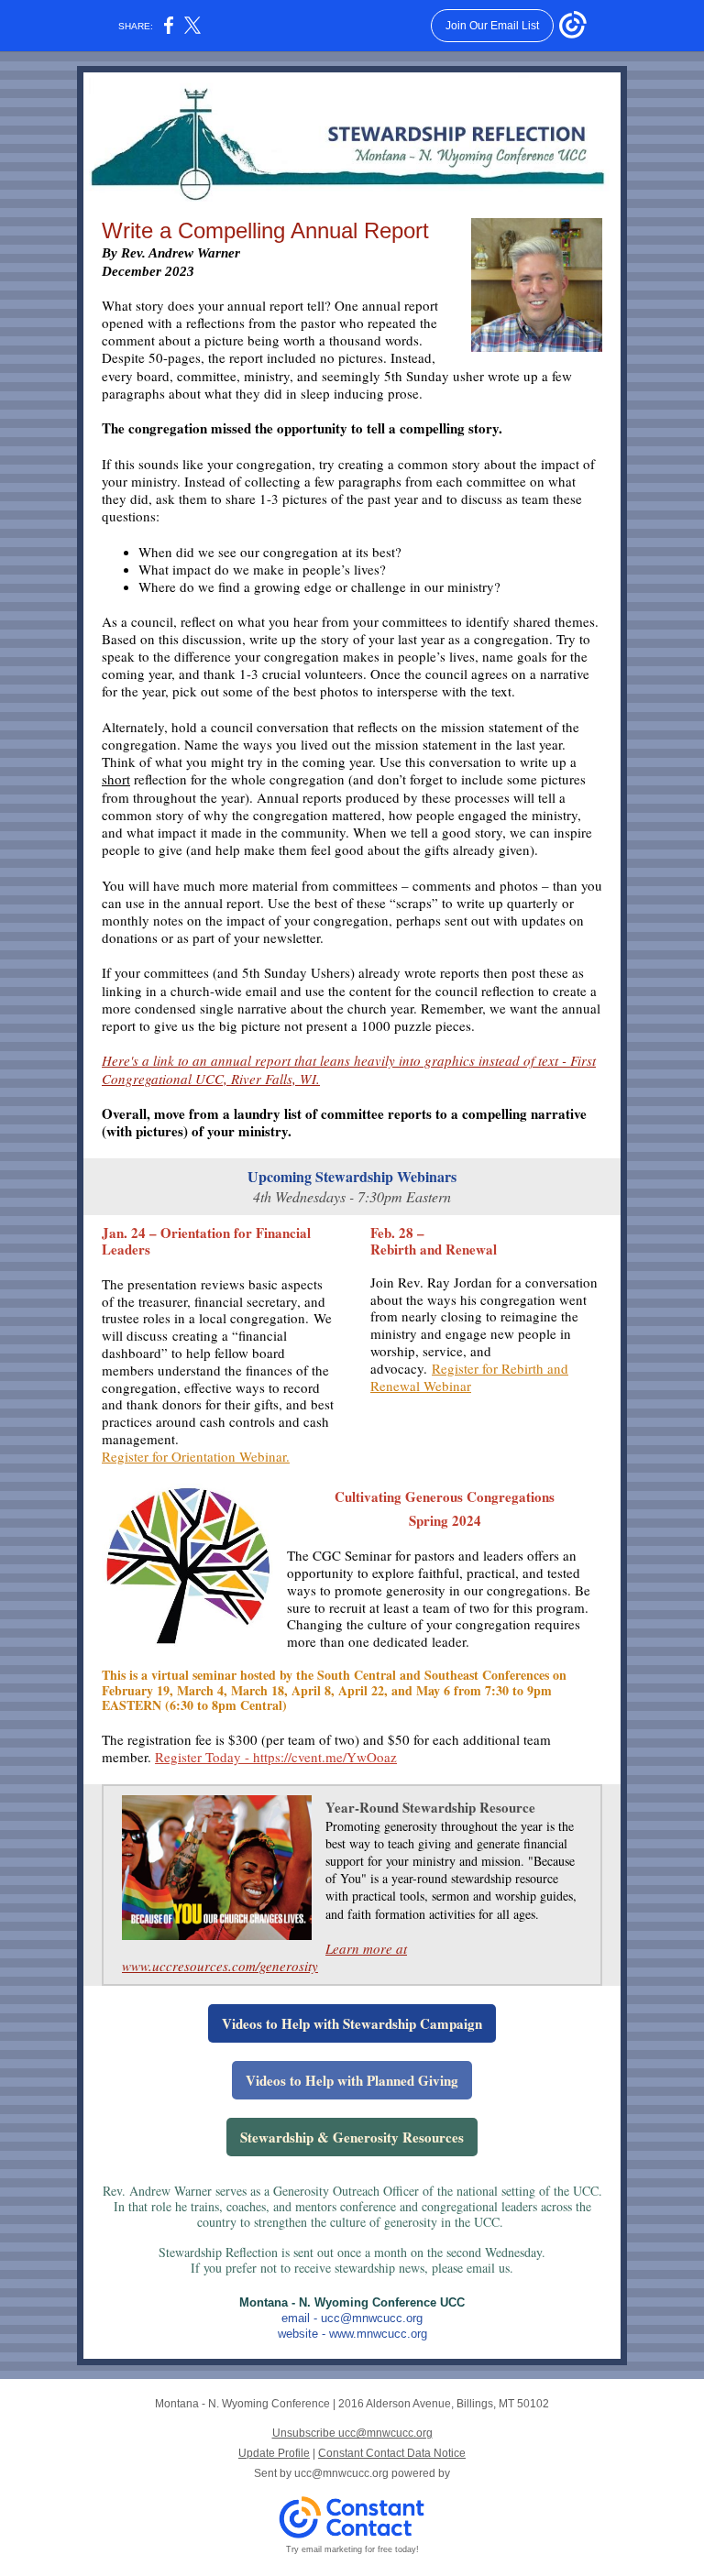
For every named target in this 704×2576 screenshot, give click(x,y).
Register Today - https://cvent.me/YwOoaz (276, 1757)
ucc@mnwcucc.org (372, 2318)
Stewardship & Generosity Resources (352, 2137)
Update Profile (274, 2453)
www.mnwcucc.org (378, 2334)
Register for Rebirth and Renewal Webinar (469, 1377)
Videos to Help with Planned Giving (352, 2080)
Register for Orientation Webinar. (196, 1456)
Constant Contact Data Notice (392, 2453)
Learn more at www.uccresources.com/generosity (264, 1957)
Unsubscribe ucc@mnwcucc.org (352, 2433)
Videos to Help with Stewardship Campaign (352, 2023)
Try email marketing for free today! (352, 2549)
